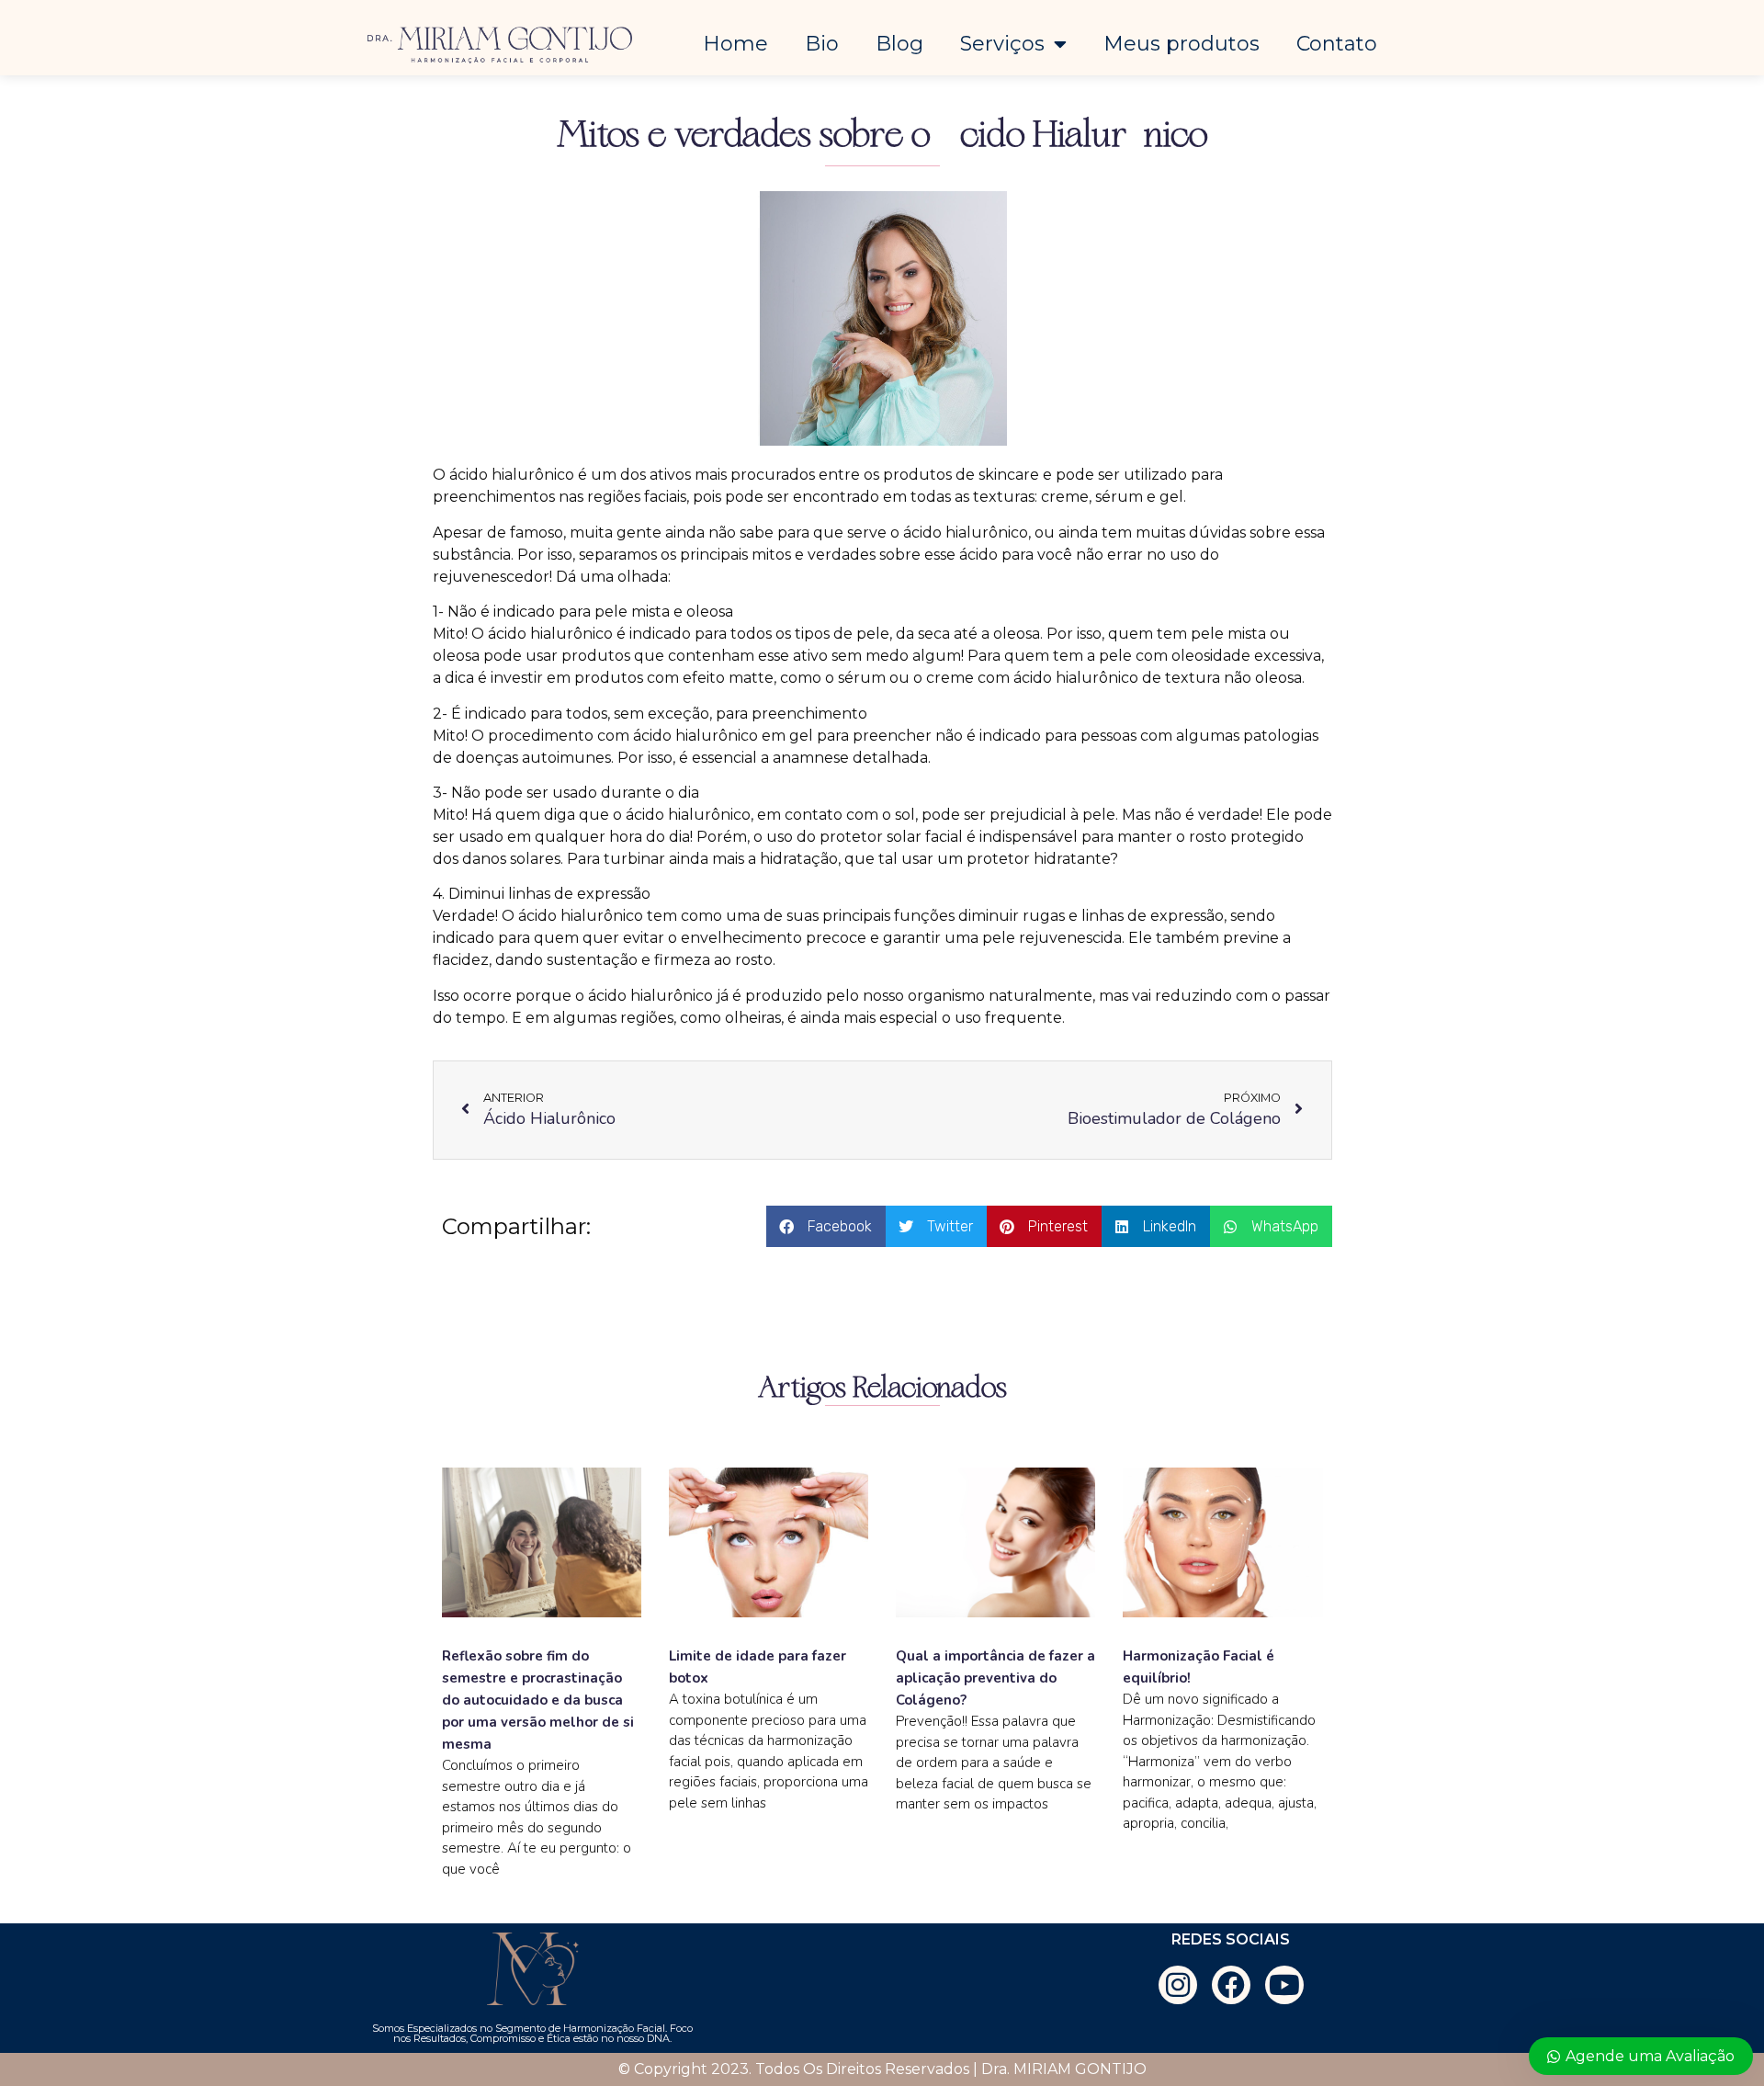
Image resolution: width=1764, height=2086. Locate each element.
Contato (1337, 44)
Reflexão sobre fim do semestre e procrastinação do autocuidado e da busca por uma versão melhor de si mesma (538, 1700)
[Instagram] (1178, 1985)
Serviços (1002, 44)
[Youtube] (1284, 1985)
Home (735, 44)
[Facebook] (1231, 1985)
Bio (822, 44)
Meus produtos (1182, 44)
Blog (899, 44)
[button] (826, 1226)
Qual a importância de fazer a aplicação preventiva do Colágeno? (995, 1678)
